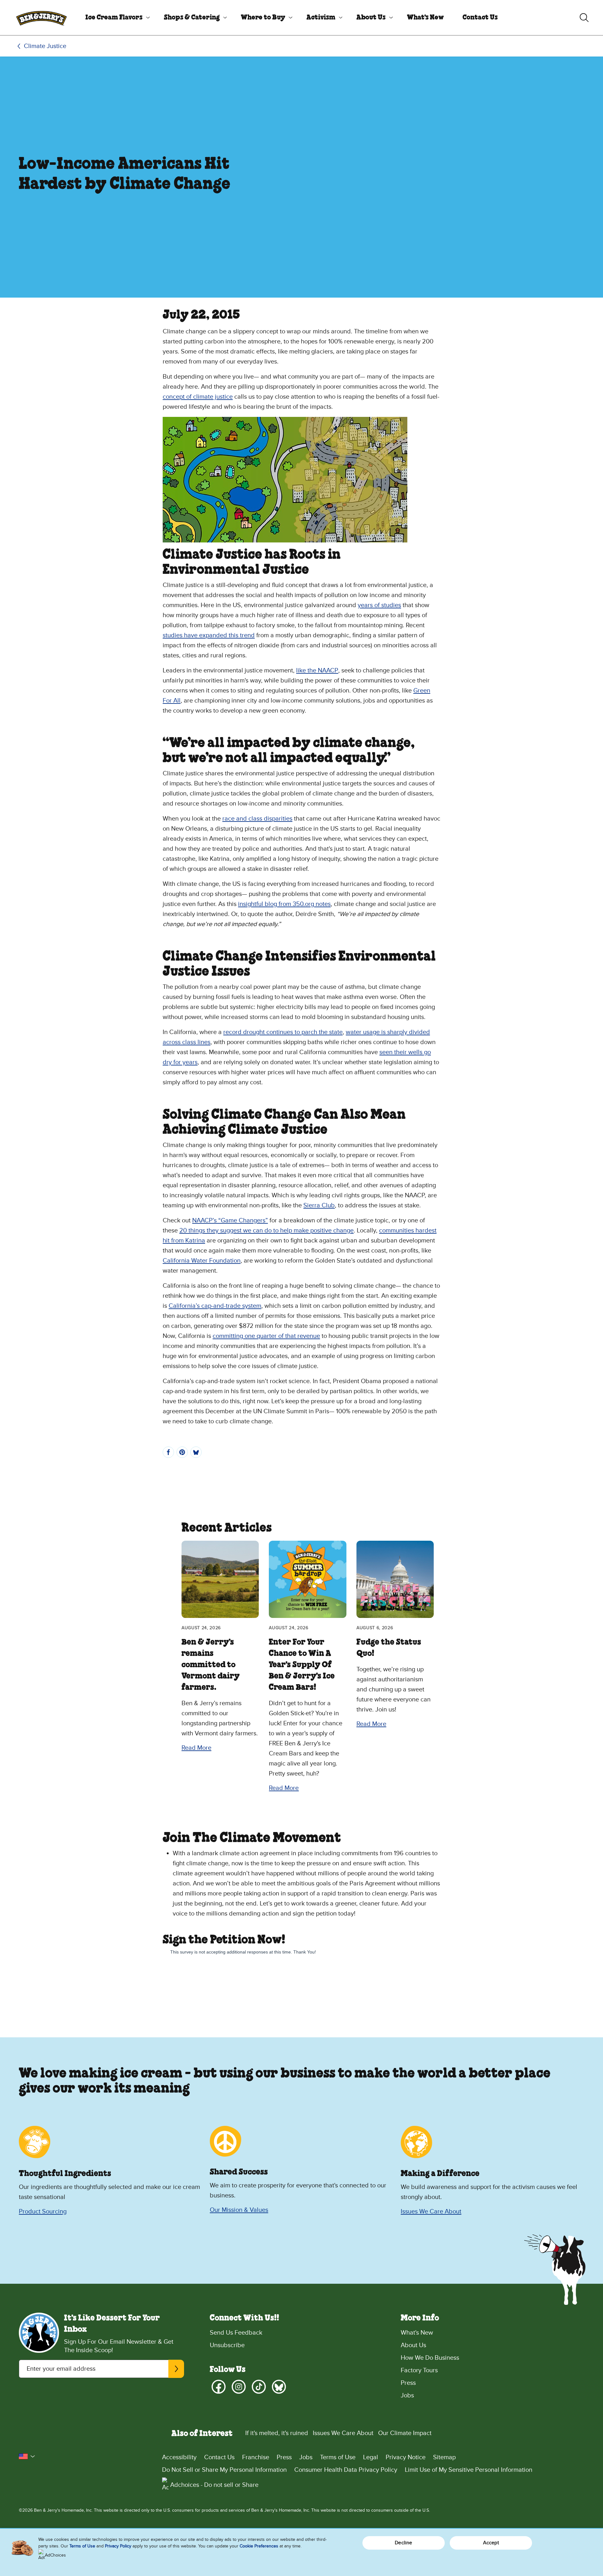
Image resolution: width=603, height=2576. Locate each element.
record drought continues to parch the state (283, 1032)
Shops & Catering (192, 18)
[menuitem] (115, 18)
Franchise (256, 2457)
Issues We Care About (431, 2212)
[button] (27, 2456)
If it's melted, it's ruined (277, 2433)
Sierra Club (319, 1205)
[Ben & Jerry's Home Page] (41, 18)
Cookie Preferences (259, 2546)
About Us (371, 18)
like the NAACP (317, 671)
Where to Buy (263, 18)
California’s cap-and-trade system (215, 1306)
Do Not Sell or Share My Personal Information (224, 2470)
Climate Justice (45, 46)
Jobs (407, 2395)
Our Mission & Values (239, 2210)
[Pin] (182, 1452)
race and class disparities (257, 819)
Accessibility (179, 2457)
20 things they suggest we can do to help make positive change (266, 1231)
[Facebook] (219, 2387)
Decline (403, 2543)
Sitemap (444, 2457)
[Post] (196, 1452)
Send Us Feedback (236, 2333)
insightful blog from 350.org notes (284, 904)
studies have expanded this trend (209, 635)
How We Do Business (430, 2358)
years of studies (379, 605)
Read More (196, 1748)
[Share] (168, 1452)
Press (408, 2383)
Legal (371, 2457)
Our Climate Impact (405, 2433)
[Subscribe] (176, 2369)
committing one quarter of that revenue (266, 1336)
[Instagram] (239, 2387)
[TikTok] (259, 2387)
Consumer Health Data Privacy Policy (346, 2470)
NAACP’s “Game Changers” (230, 1221)
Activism (321, 18)
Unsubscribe (227, 2345)
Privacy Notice (406, 2457)
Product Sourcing (43, 2212)
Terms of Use (338, 2457)
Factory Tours (419, 2370)
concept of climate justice (198, 397)
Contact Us (480, 18)
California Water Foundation (202, 1261)
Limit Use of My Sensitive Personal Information (469, 2470)
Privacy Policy (118, 2546)
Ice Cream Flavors (114, 18)
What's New (425, 18)
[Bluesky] (279, 2387)
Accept (491, 2543)
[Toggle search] (584, 18)
